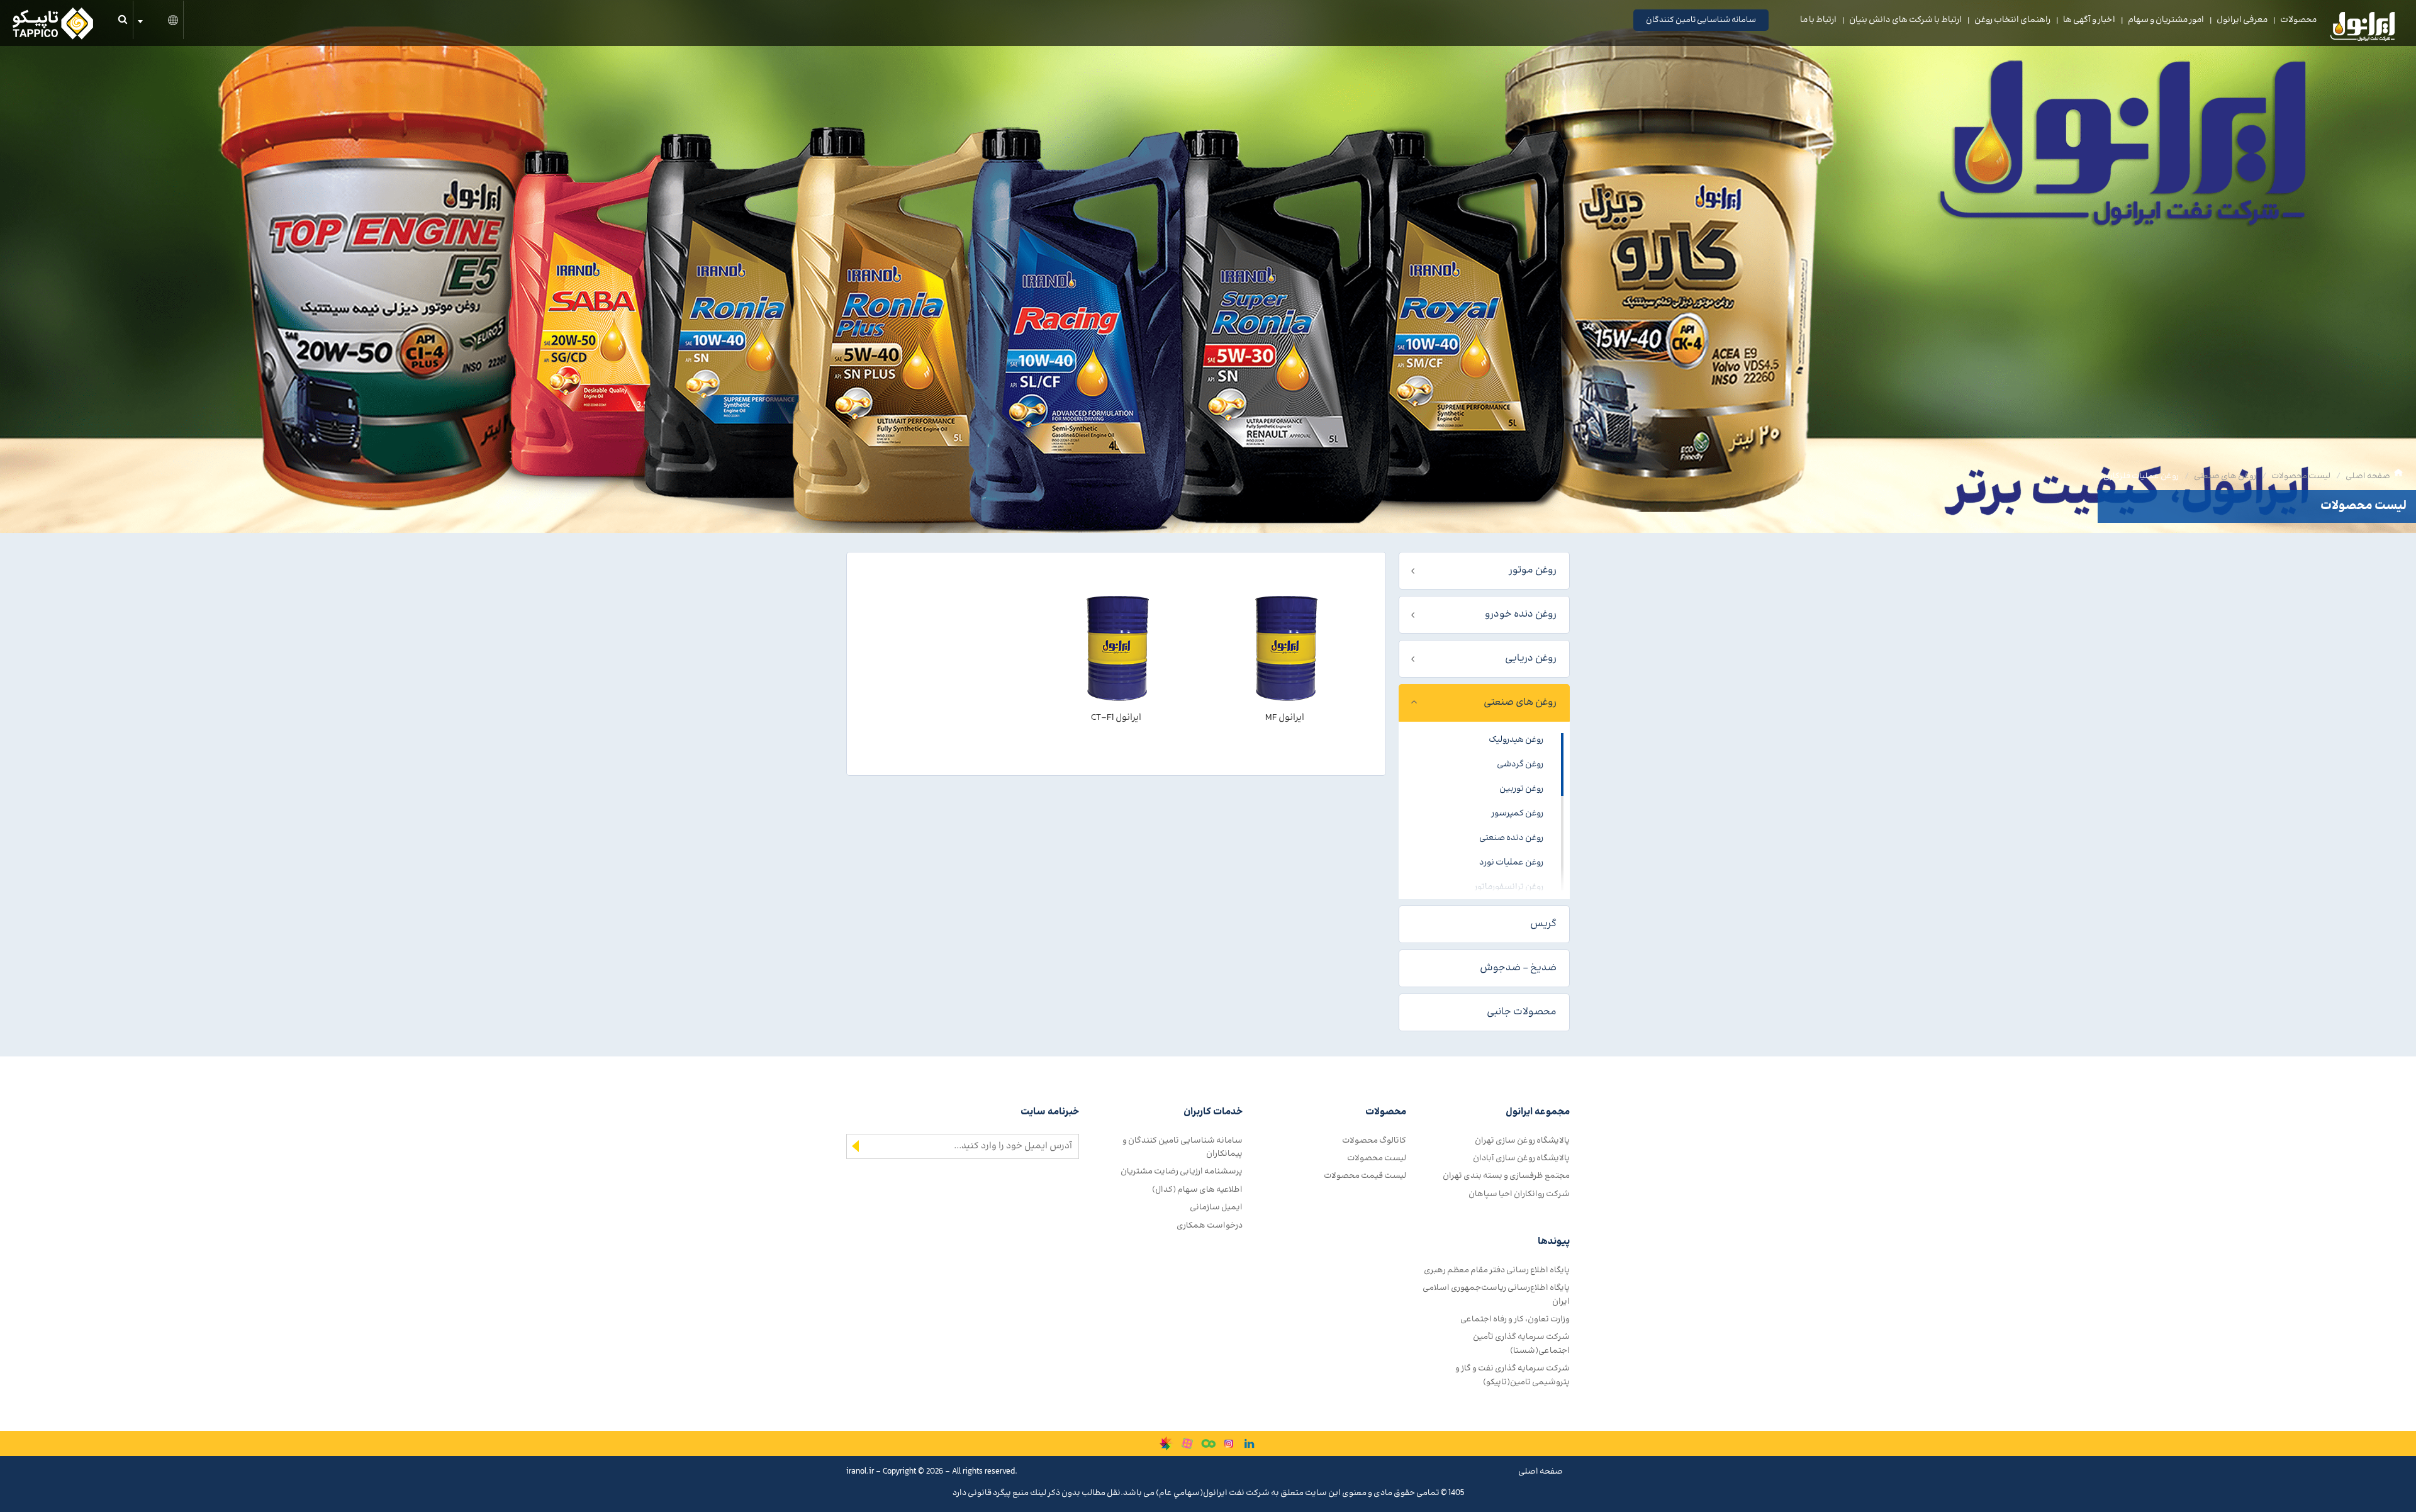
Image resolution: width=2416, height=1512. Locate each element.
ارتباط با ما (1818, 20)
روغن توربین (1521, 789)
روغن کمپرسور (1517, 814)
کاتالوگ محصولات (1374, 1140)
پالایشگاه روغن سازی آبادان (1521, 1158)
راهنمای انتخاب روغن (2012, 20)
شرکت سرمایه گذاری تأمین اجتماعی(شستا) (1521, 1343)
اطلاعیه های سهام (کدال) (1197, 1190)
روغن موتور (1533, 570)
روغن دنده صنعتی (1511, 838)
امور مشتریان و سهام (2166, 20)
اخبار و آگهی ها (2089, 20)
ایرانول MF (1285, 718)
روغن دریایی (1531, 658)
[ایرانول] (2363, 30)
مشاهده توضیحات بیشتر (1285, 741)
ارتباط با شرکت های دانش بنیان (1905, 20)
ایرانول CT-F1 (1116, 718)
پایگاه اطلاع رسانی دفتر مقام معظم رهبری (1497, 1270)
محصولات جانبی (1522, 1012)
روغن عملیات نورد (1511, 863)
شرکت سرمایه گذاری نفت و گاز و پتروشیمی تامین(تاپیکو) (1513, 1375)
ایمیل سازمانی (1216, 1207)
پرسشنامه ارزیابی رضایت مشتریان (1182, 1171)
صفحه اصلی (2368, 476)
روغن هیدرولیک (1516, 740)
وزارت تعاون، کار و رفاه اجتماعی (1515, 1319)
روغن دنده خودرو (1521, 614)
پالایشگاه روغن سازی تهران (1522, 1140)
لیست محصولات (2301, 476)
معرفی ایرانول (2242, 20)
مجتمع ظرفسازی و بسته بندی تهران (1506, 1176)
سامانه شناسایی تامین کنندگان (1701, 20)
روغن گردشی (1520, 764)
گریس (1543, 924)
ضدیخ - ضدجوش (1518, 968)
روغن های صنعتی (2225, 476)
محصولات (2298, 20)
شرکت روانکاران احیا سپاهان (1519, 1194)
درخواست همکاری (1210, 1225)
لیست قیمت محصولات (1365, 1176)
